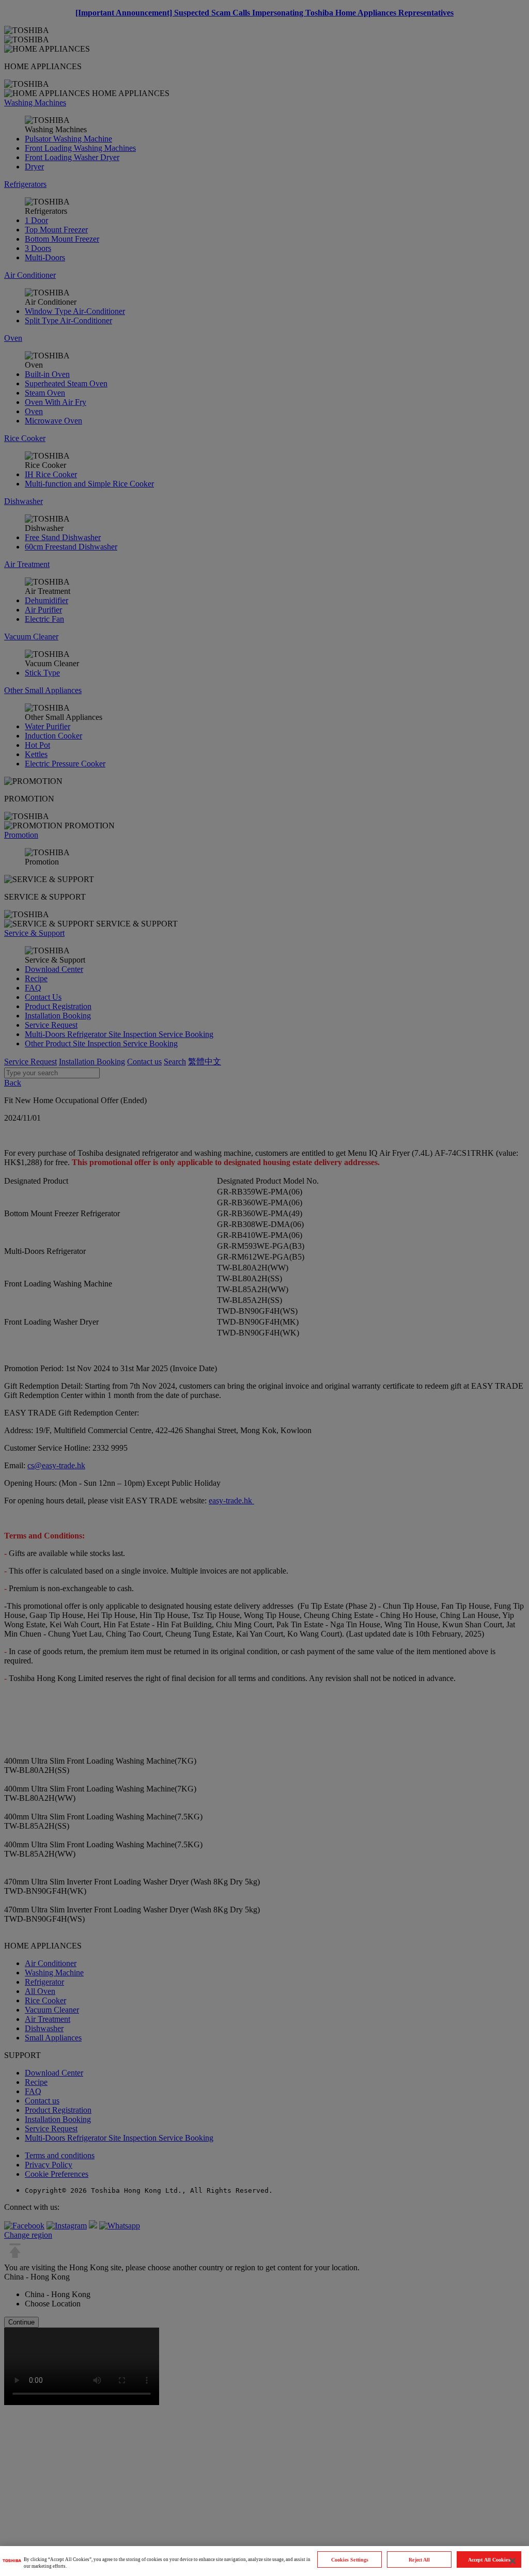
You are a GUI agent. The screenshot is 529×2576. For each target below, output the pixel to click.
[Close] (512, 2561)
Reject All (419, 2560)
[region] (264, 2561)
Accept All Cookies (489, 2560)
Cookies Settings (350, 2560)
